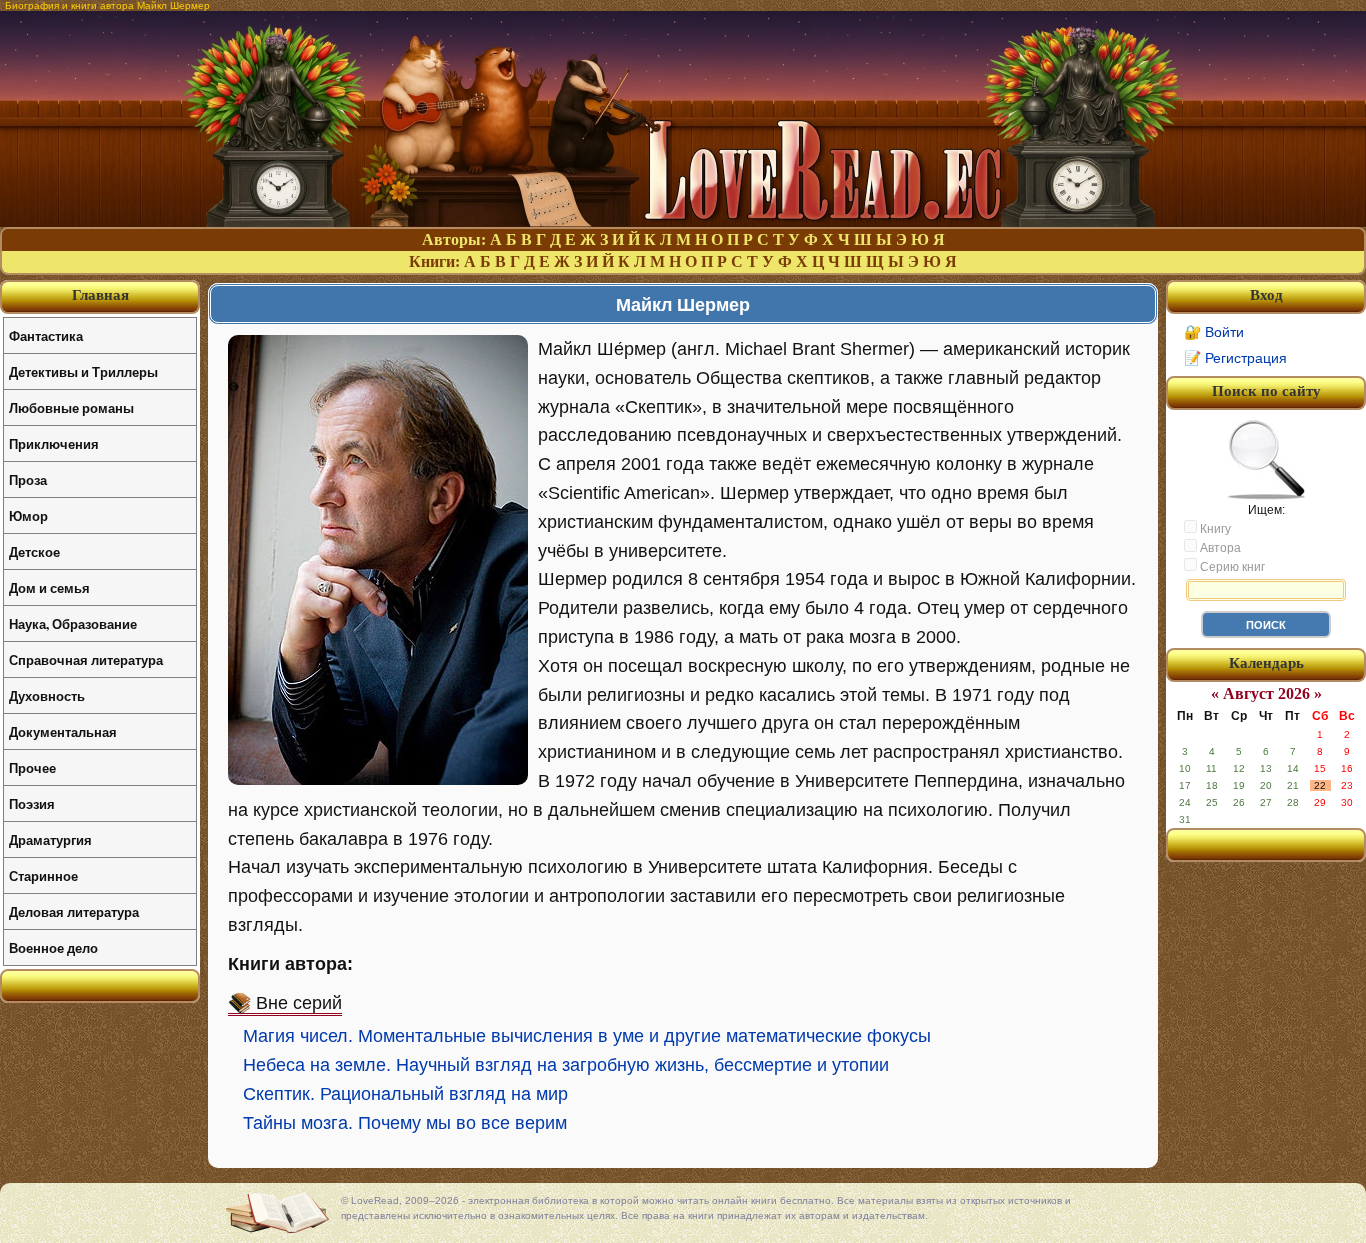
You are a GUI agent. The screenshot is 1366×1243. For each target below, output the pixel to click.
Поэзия (32, 803)
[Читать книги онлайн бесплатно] (683, 221)
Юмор (28, 515)
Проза (28, 479)
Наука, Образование (73, 623)
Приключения (54, 443)
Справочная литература (86, 659)
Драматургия (50, 839)
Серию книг (1231, 567)
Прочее (32, 767)
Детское (34, 551)
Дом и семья (49, 587)
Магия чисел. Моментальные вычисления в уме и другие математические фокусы (587, 1036)
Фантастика (46, 335)
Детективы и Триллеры (83, 371)
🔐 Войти (1214, 332)
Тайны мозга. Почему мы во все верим (405, 1123)
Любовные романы (71, 407)
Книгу (1214, 529)
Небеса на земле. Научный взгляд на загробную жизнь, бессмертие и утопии (566, 1065)
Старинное (43, 875)
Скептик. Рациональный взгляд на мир (405, 1094)
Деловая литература (74, 911)
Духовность (47, 695)
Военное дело (53, 947)
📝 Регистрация (1235, 358)
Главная (100, 295)
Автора (1219, 548)
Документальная (63, 731)
